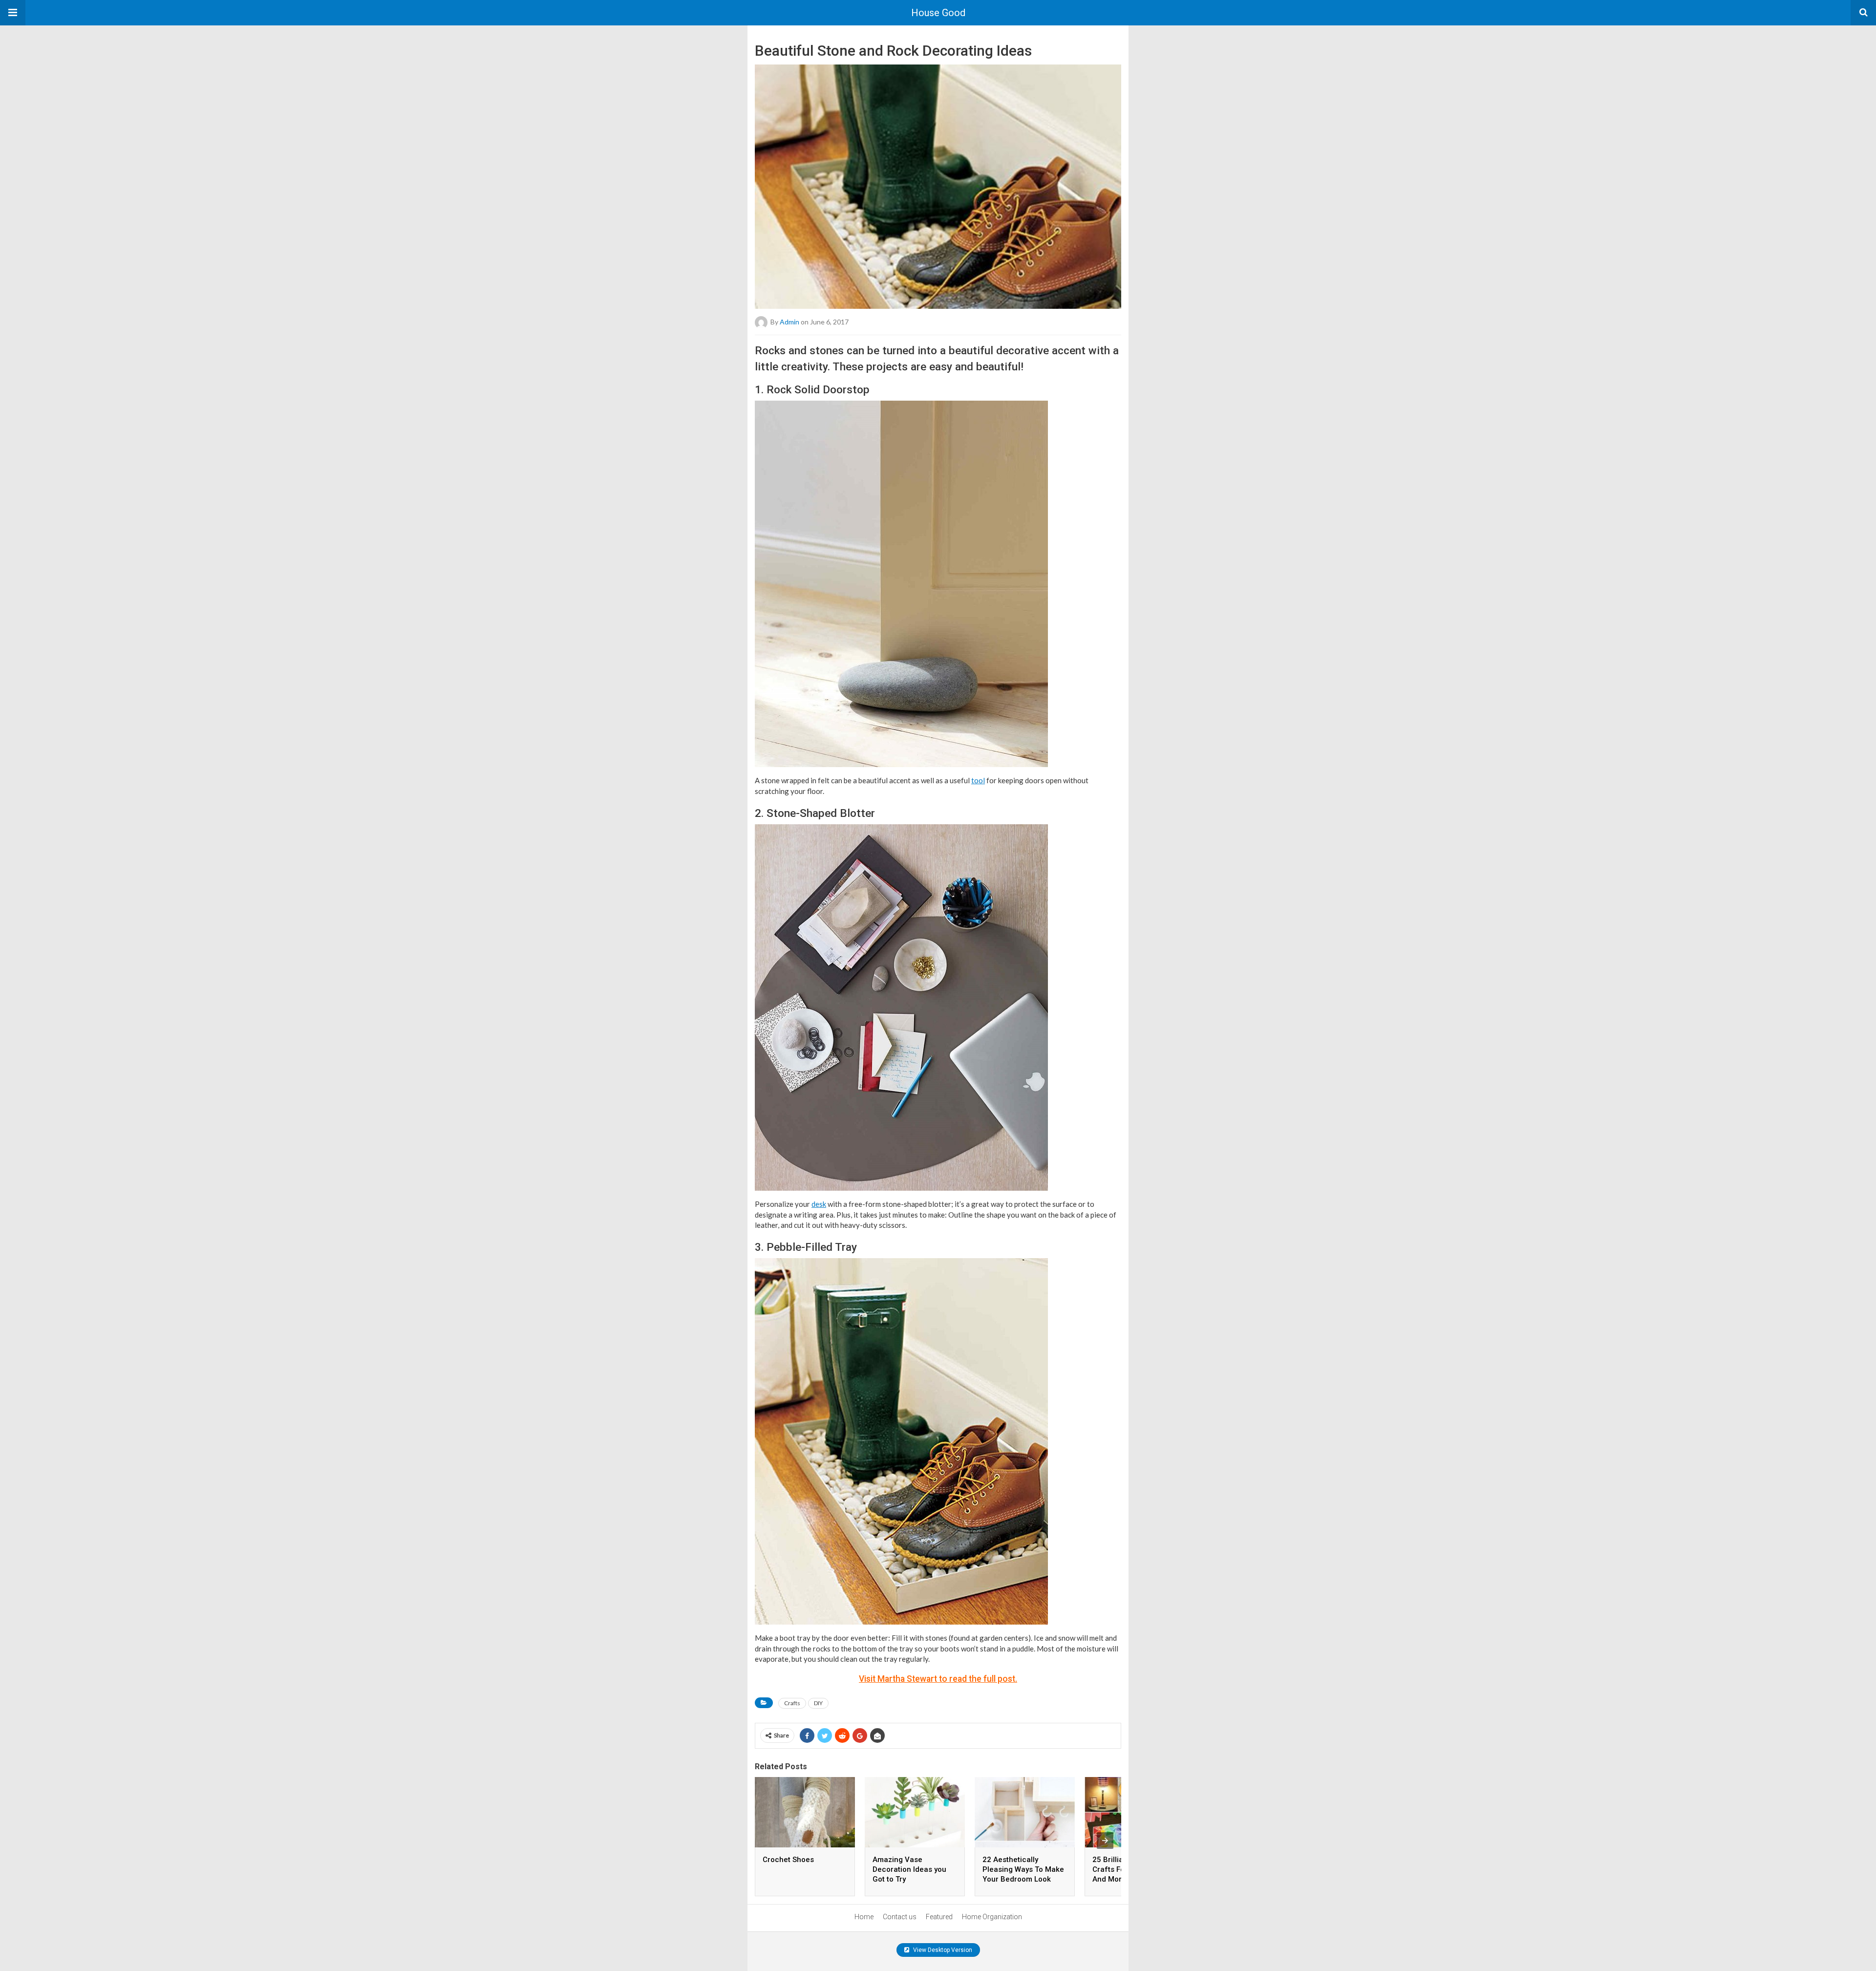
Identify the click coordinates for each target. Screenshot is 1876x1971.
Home (864, 1917)
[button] (13, 13)
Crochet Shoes (788, 1860)
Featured (939, 1917)
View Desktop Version (942, 1950)
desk (819, 1204)
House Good (938, 13)
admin (789, 322)
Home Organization (992, 1917)
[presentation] (1105, 1841)
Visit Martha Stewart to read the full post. (938, 1679)
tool (978, 780)
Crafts (792, 1703)
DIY (818, 1703)
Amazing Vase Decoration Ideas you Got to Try (909, 1869)
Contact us (900, 1917)
